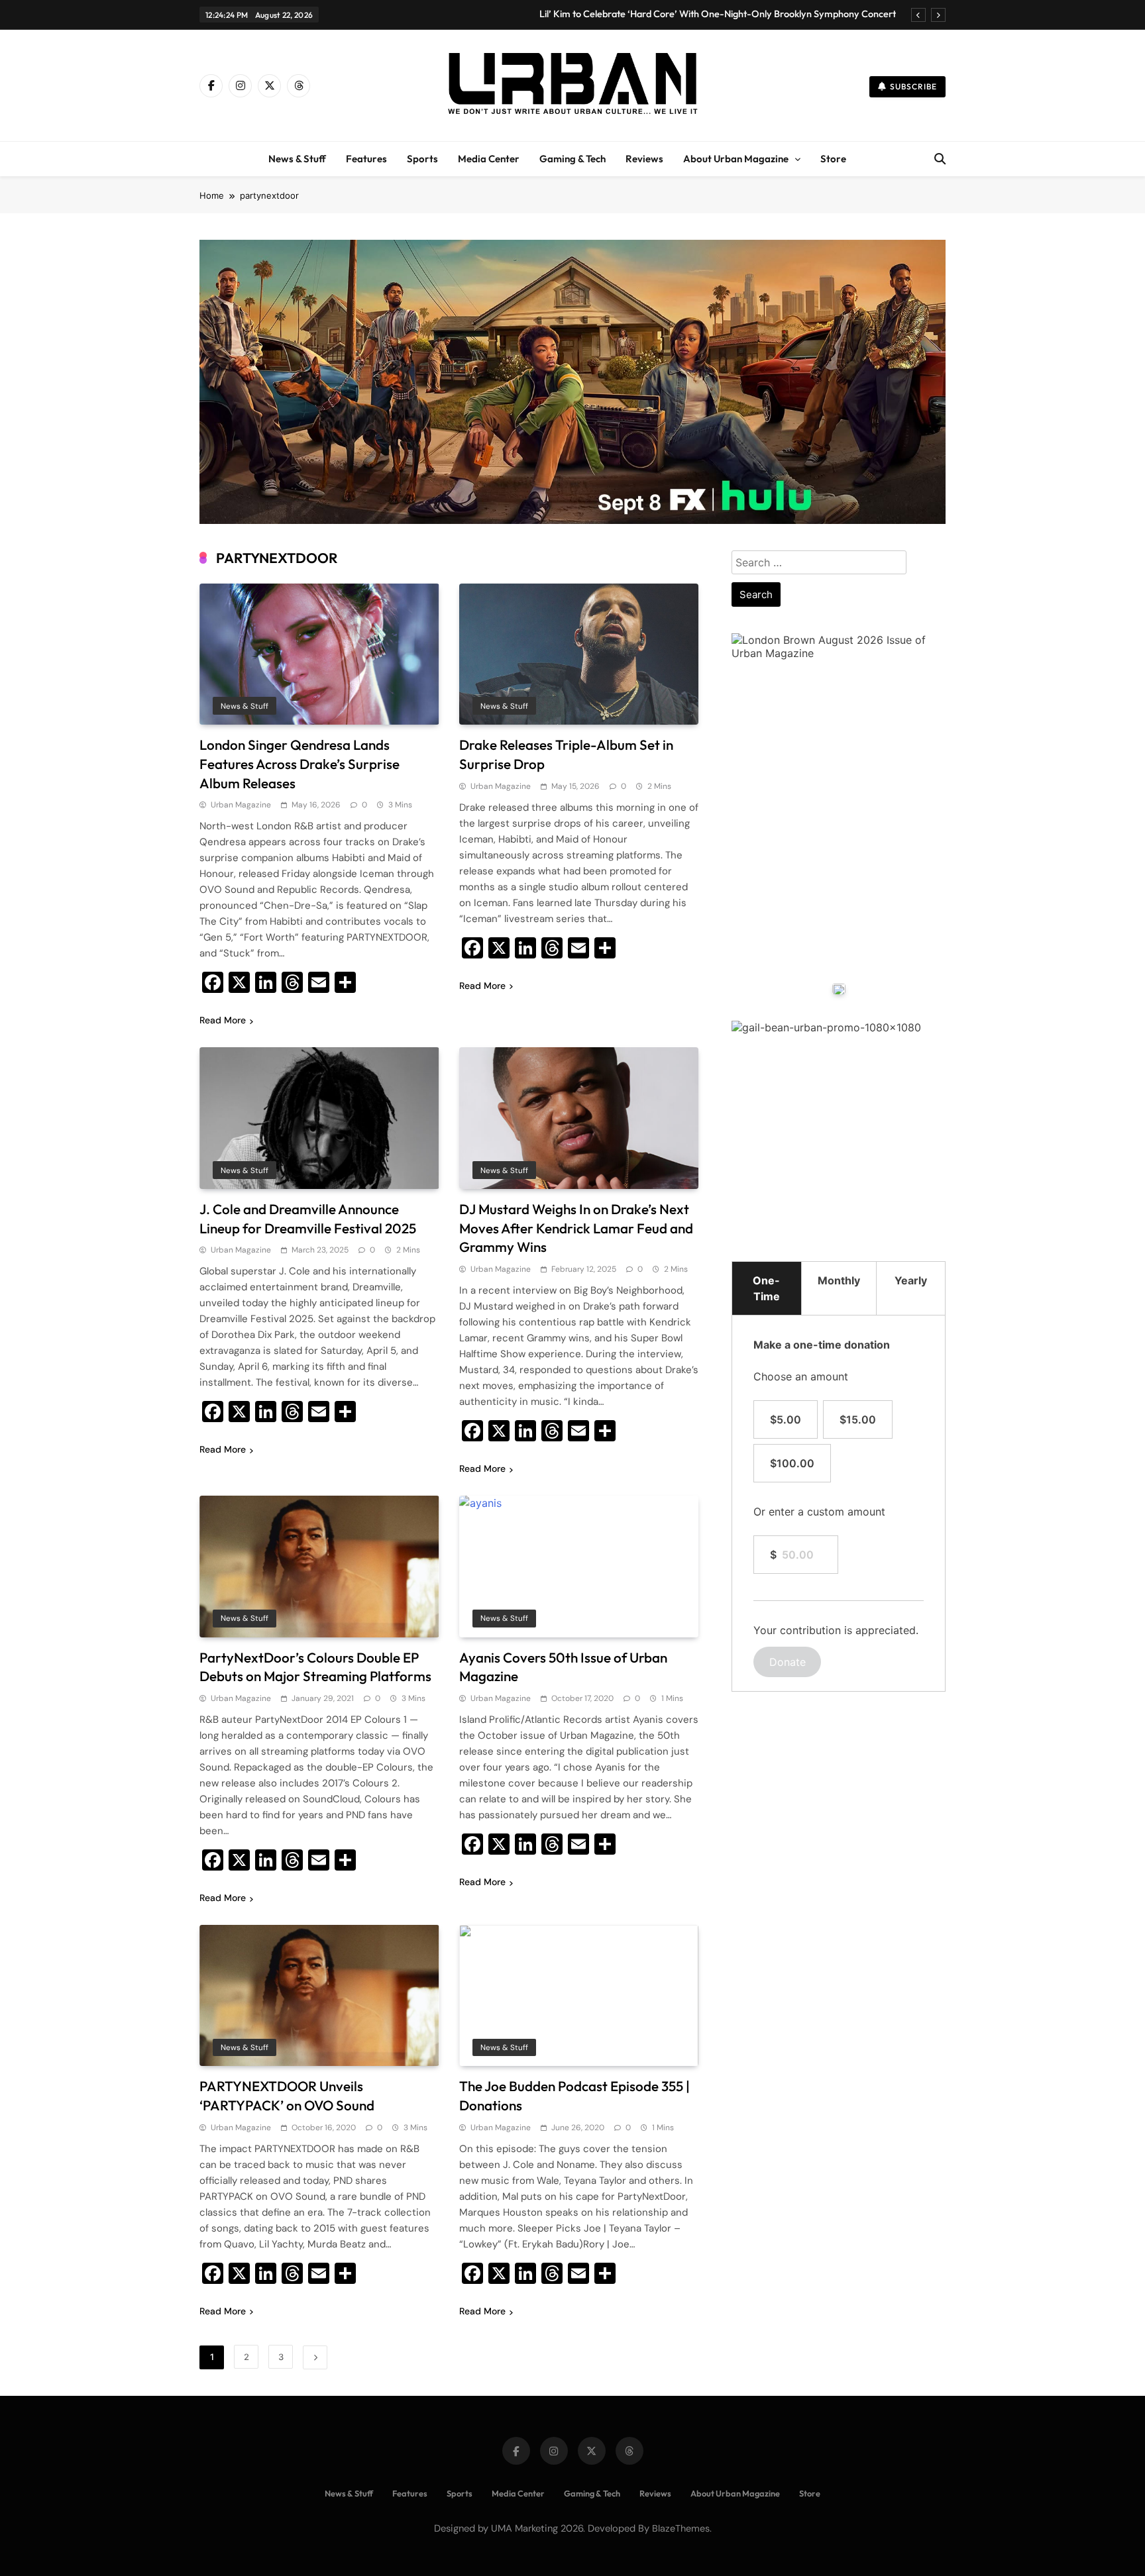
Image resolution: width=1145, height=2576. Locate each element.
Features (366, 159)
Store (833, 159)
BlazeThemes (681, 2528)
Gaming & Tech (572, 159)
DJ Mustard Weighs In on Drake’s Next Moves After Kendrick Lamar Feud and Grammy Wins (576, 1228)
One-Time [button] (766, 1288)
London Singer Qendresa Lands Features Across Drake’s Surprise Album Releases (300, 764)
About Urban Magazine (736, 159)
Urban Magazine (241, 805)
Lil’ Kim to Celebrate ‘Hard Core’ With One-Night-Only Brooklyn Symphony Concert (718, 14)
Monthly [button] (839, 1280)
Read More (223, 1020)
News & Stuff (297, 159)
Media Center (489, 159)
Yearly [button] (911, 1280)
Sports (422, 159)
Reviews (644, 159)
